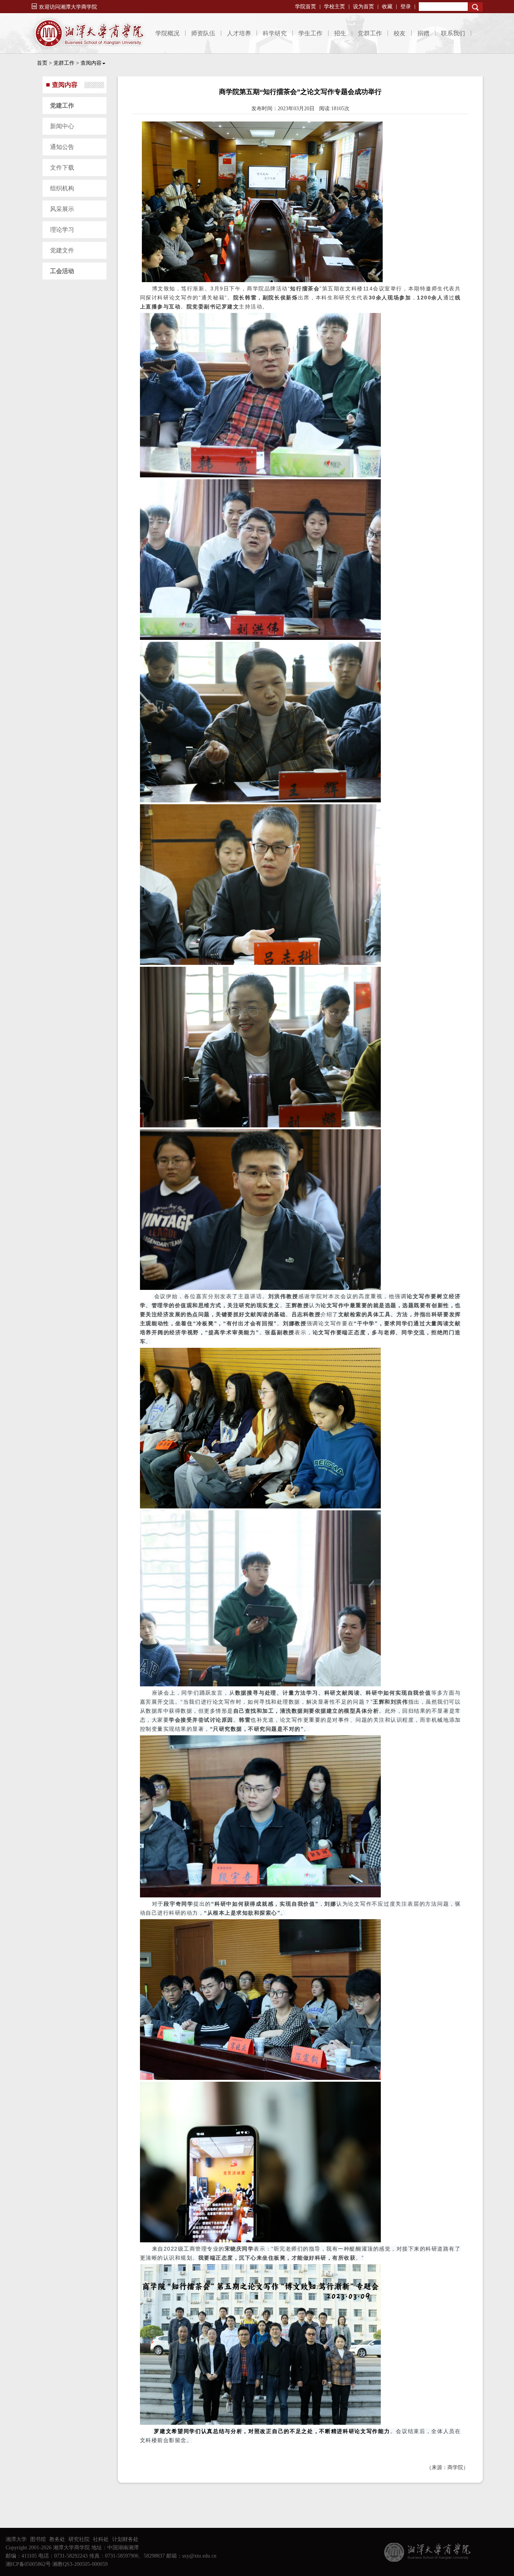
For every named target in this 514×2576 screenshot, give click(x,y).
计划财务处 (125, 2539)
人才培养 (239, 33)
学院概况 (167, 33)
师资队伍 (203, 33)
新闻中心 (62, 126)
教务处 (57, 2539)
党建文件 (62, 250)
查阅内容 (91, 63)
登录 (406, 7)
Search (475, 7)
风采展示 (62, 209)
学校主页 (335, 7)
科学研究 (275, 33)
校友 (400, 33)
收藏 (387, 7)
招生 (340, 33)
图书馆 (38, 2539)
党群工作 (370, 33)
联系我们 (453, 33)
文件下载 (62, 168)
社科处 (101, 2539)
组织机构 (62, 188)
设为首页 (363, 7)
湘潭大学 (16, 2539)
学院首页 (306, 7)
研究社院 (79, 2539)
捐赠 (423, 33)
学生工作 (310, 33)
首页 (42, 63)
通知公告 (62, 147)
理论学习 (62, 230)
